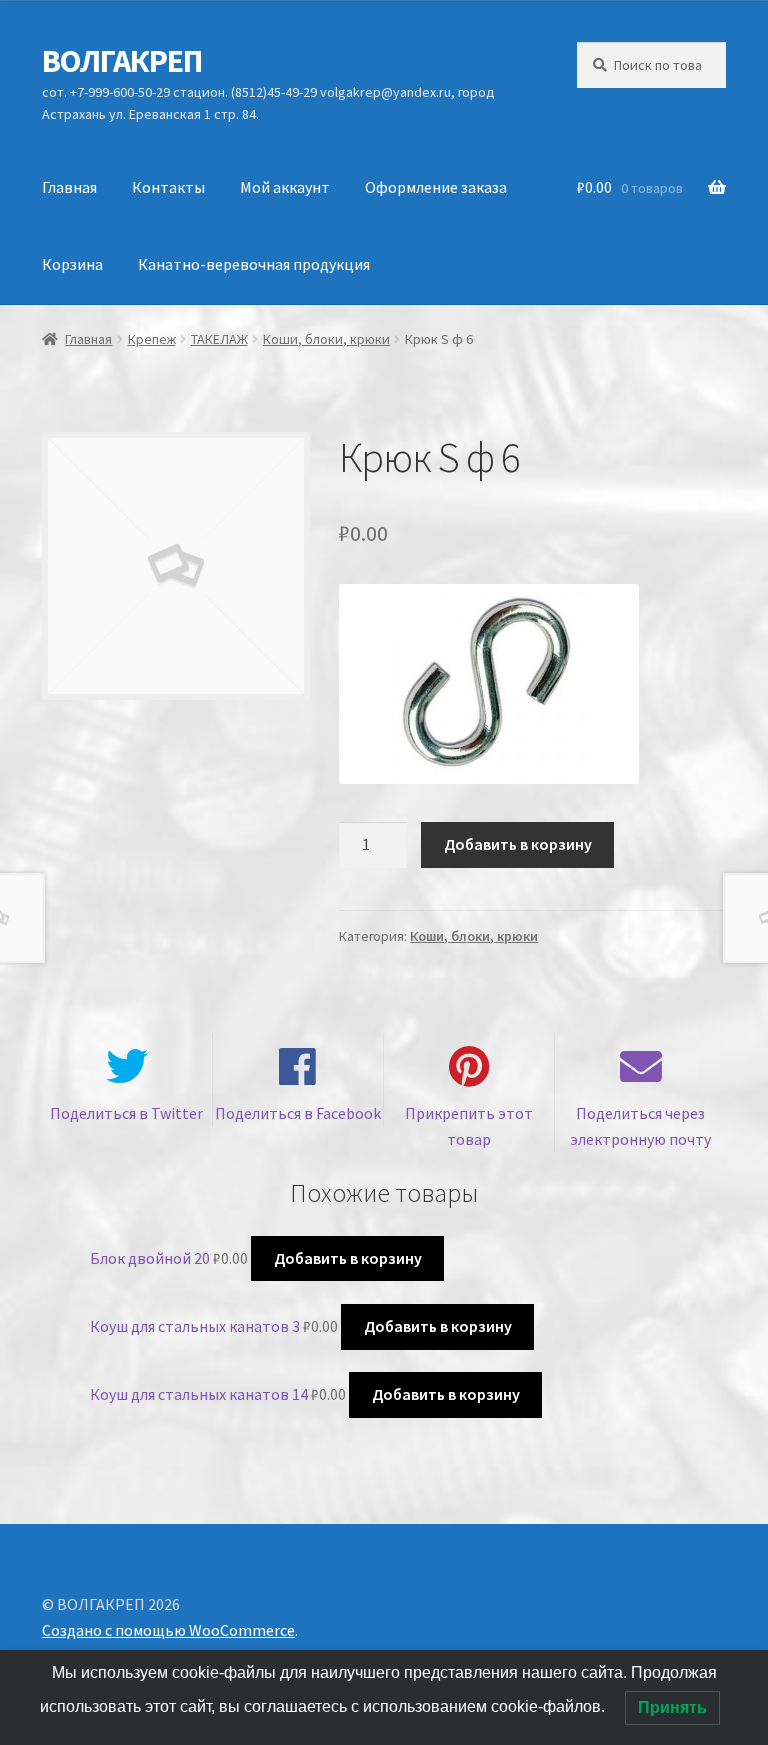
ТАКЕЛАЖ (219, 339)
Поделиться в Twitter (126, 1113)
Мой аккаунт (285, 187)
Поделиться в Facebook (298, 1113)
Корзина (72, 264)
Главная (69, 187)
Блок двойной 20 (150, 1258)
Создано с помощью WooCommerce (168, 1630)
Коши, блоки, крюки (326, 339)
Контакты (168, 187)
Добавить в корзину (518, 844)
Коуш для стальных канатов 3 (195, 1326)
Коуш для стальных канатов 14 (199, 1394)
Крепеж (152, 339)
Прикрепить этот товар (469, 1126)
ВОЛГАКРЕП (122, 61)
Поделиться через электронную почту (640, 1126)
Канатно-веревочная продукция (254, 264)
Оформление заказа (436, 187)
